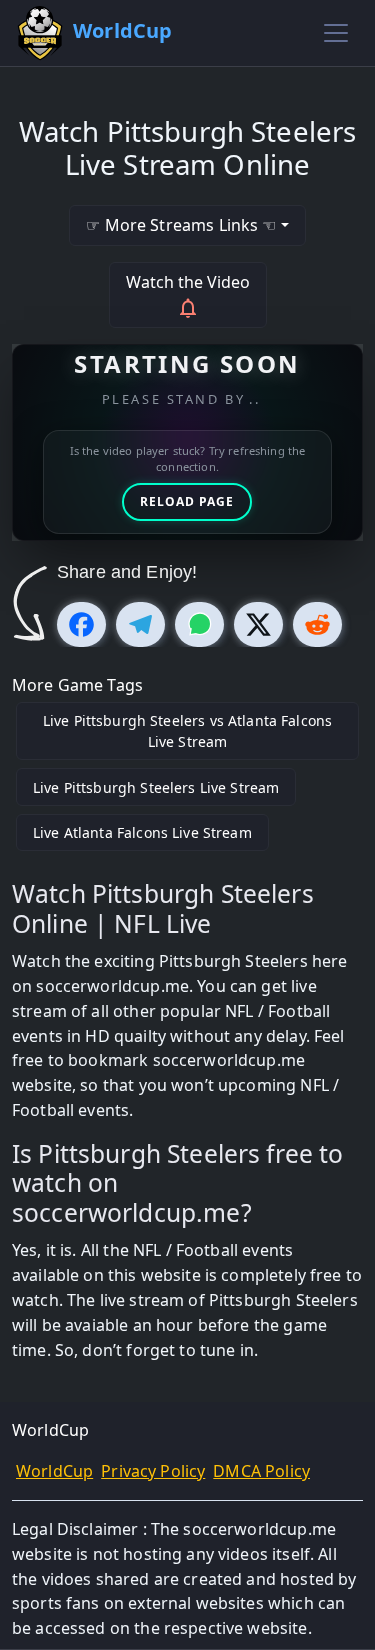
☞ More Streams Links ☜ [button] (181, 225)
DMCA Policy (261, 1471)
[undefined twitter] (258, 624)
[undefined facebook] (81, 624)
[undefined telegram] (140, 624)
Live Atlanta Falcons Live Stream (142, 832)
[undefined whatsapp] (199, 624)
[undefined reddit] (317, 624)
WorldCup (54, 1471)
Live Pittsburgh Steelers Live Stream (156, 787)
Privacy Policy (153, 1471)
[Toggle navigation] (336, 33)
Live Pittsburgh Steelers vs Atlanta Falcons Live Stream (187, 731)
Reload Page (187, 501)
